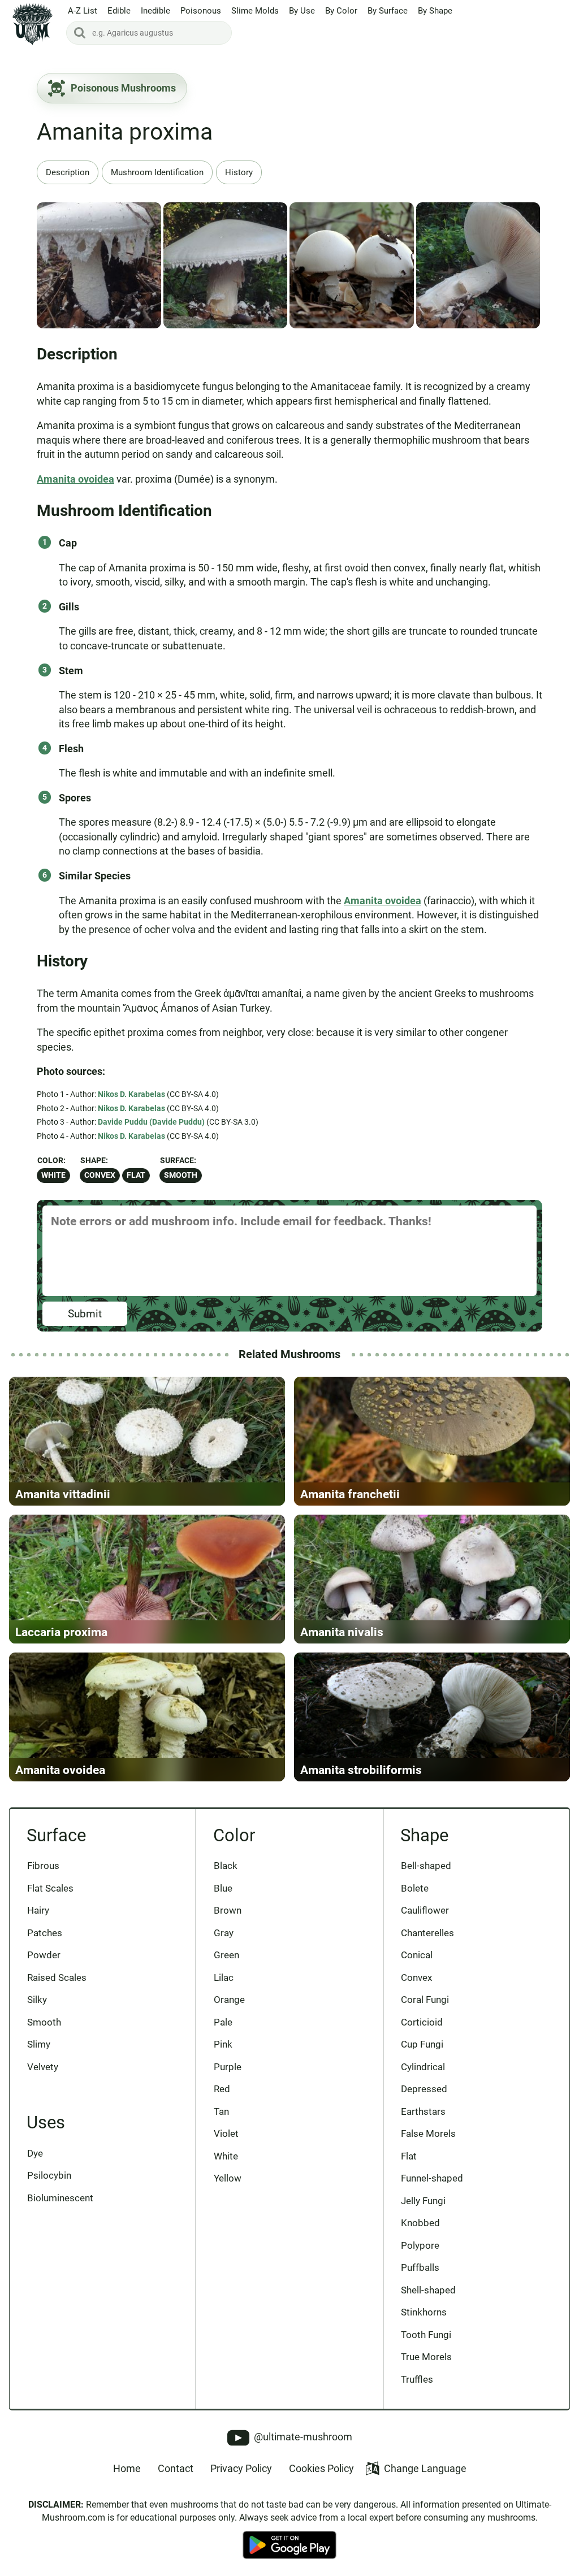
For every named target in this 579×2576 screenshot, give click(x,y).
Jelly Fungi (423, 2201)
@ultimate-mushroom (302, 2437)
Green (226, 1955)
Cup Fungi (422, 2044)
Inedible (155, 11)
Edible (119, 11)
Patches (45, 1933)
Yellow (228, 2178)
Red (222, 2089)
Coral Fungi (425, 2000)
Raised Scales (57, 1977)
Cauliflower (425, 1910)
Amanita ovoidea (75, 479)
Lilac (224, 1977)
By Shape (435, 11)
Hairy (38, 1910)
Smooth (181, 1175)
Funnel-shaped (432, 2178)
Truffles (417, 2379)
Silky (37, 2000)
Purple (228, 2067)
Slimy (39, 2044)
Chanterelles (427, 1933)
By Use (302, 11)
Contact (176, 2468)
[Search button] (80, 33)
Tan (221, 2111)
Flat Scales (50, 1888)
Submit (85, 1314)
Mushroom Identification (157, 172)
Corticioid (422, 2022)
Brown (228, 1910)
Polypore (420, 2245)
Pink (223, 2044)
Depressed (424, 2089)
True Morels (426, 2357)
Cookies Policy (321, 2468)
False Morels (428, 2133)
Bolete (415, 1888)
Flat (136, 1175)
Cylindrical (423, 2067)
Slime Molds (255, 11)
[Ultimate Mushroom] (33, 24)
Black (226, 1866)
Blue (223, 1888)
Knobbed (420, 2223)
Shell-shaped (428, 2290)
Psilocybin (49, 2175)
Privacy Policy (241, 2468)
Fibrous (43, 1866)
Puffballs (420, 2267)
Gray (224, 1933)
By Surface (388, 11)
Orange (229, 2000)
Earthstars (423, 2111)
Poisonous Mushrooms (123, 88)
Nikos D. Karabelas (131, 1094)
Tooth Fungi (426, 2335)
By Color (341, 11)
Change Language (425, 2468)
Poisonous (201, 11)
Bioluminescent (60, 2198)
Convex (100, 1175)
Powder (44, 1955)
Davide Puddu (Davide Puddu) (151, 1122)
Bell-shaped (426, 1866)
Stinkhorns (424, 2312)
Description (68, 172)
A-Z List (83, 11)
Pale (223, 2022)
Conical (417, 1955)
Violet (226, 2133)
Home (127, 2468)
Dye (35, 2153)
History (239, 172)
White (53, 1175)
